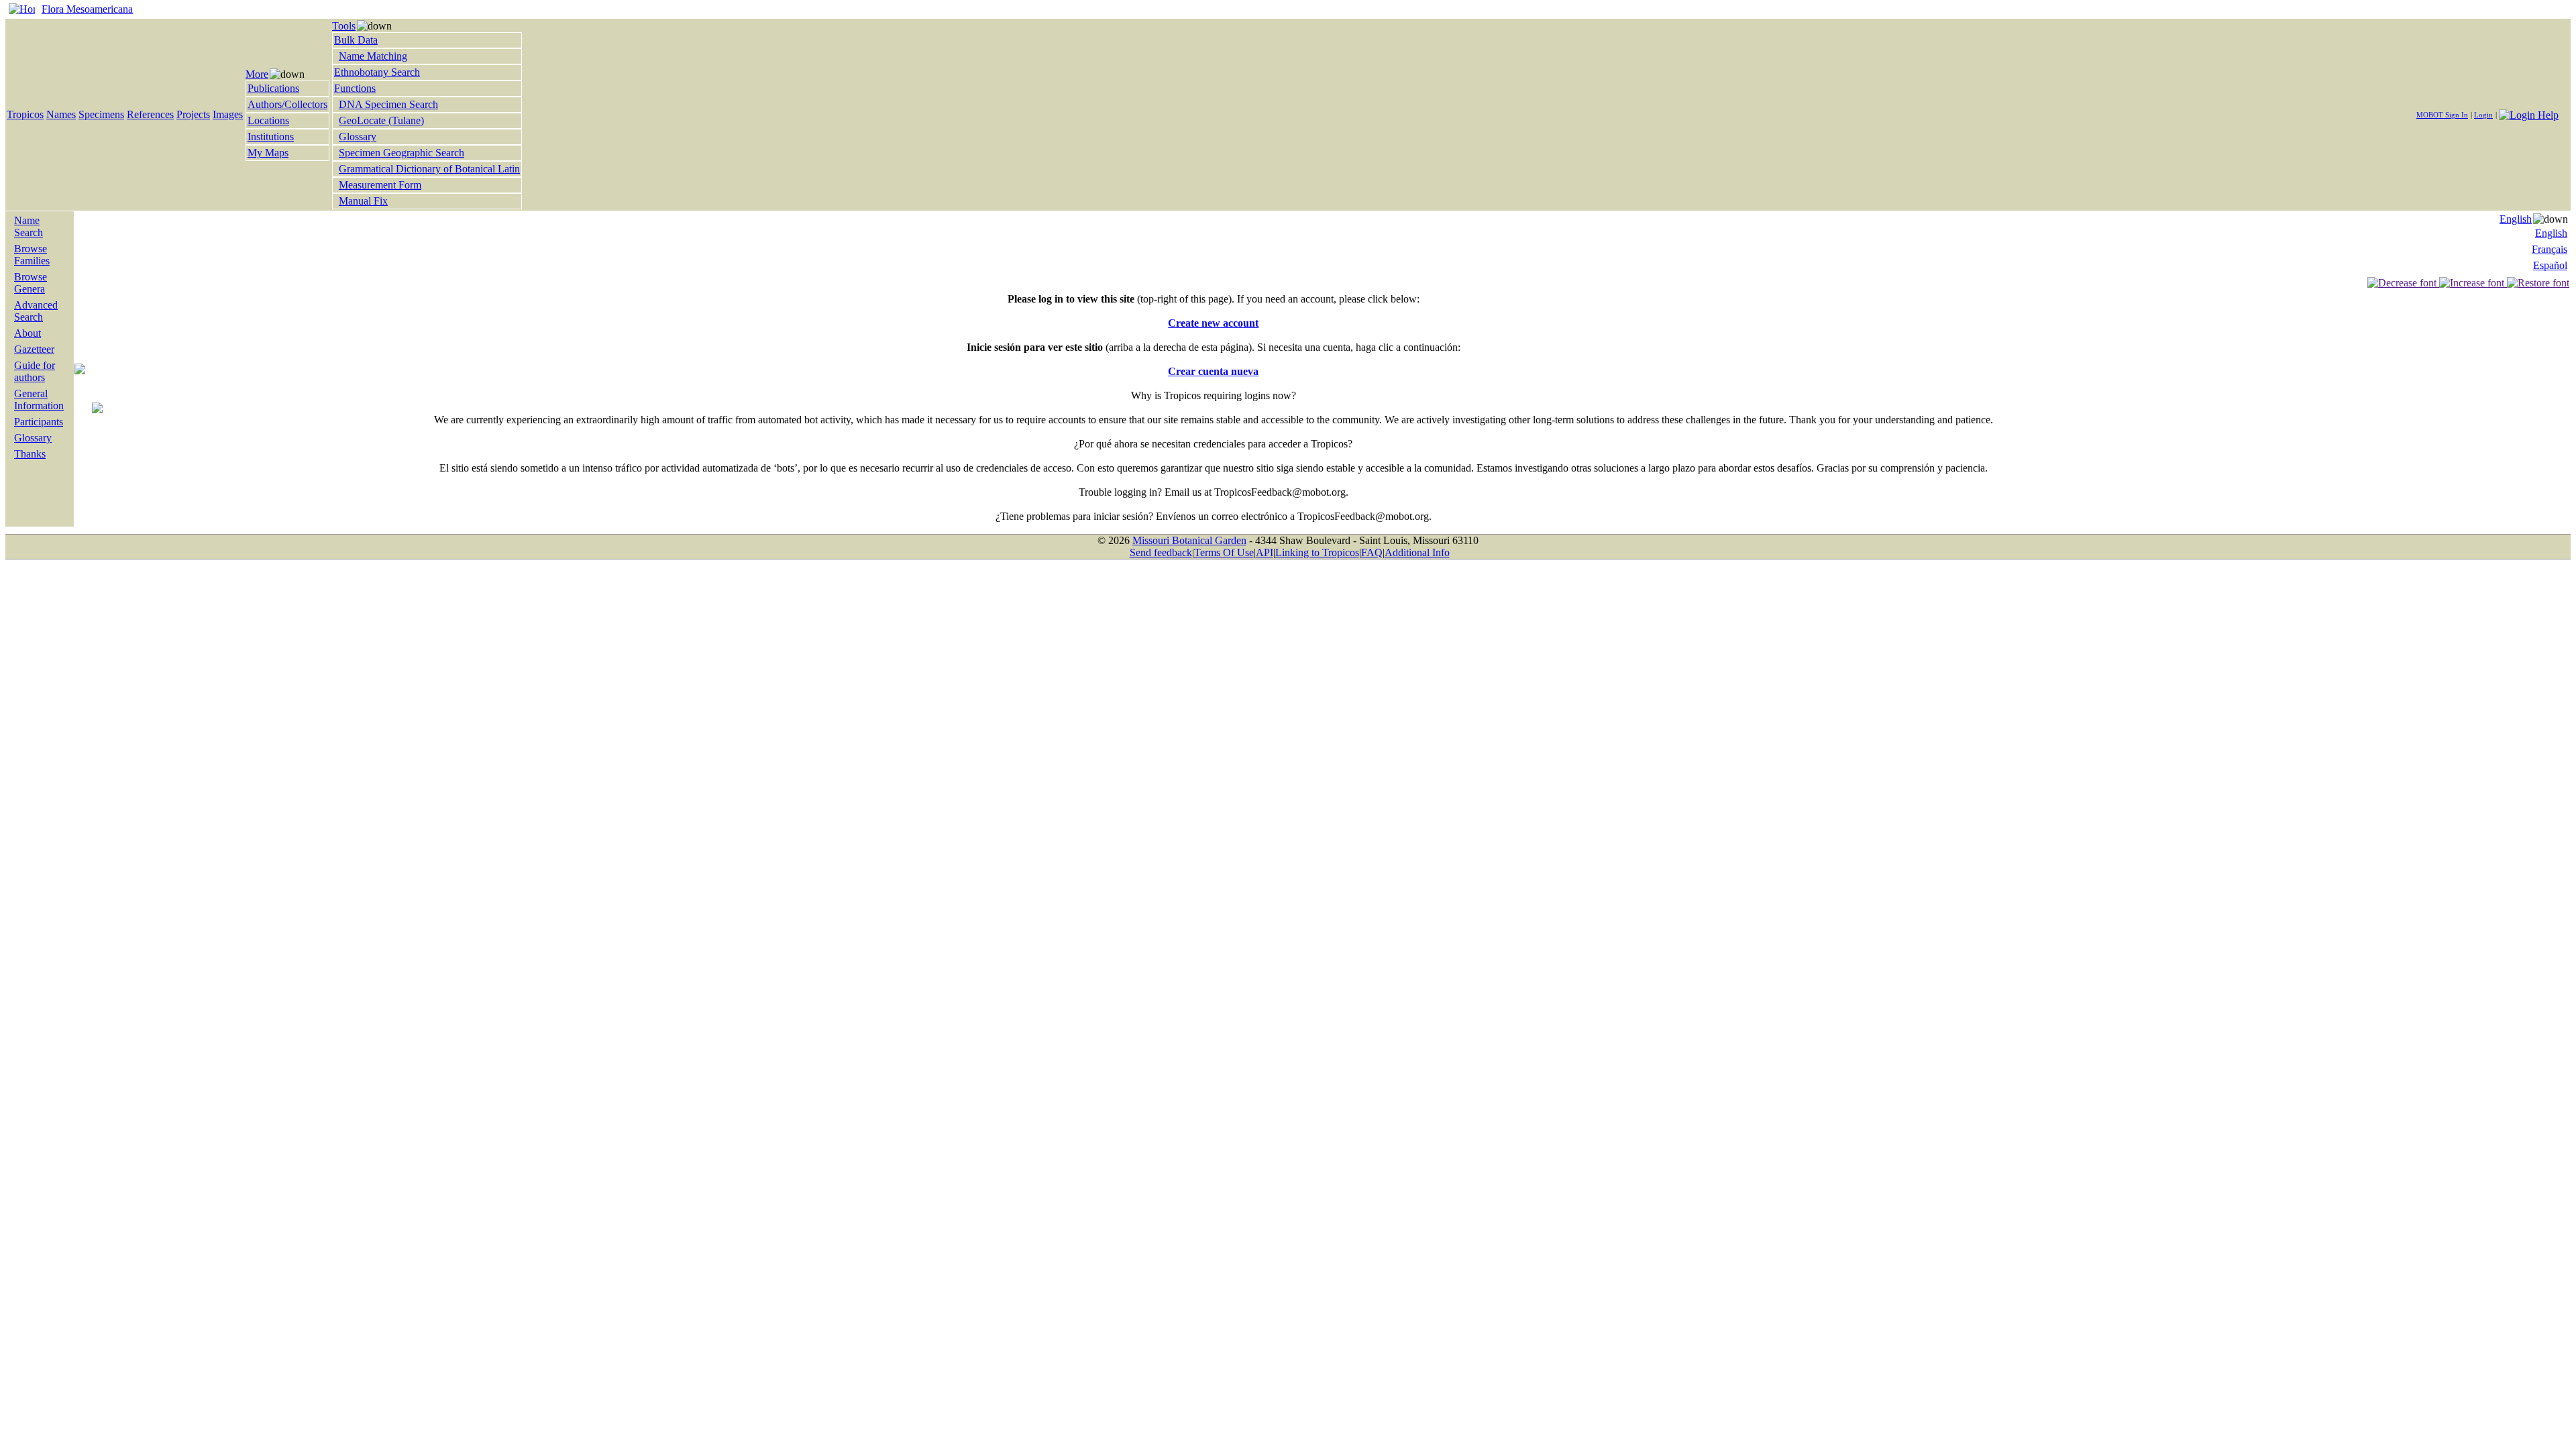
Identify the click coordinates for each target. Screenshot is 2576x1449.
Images (228, 114)
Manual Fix (363, 201)
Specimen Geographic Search (401, 153)
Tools (344, 26)
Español (2550, 265)
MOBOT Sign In (2442, 115)
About (28, 333)
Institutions (271, 137)
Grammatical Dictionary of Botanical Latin (429, 169)
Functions (355, 88)
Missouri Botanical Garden (1189, 540)
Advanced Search (36, 311)
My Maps (268, 153)
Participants (39, 422)
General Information (39, 399)
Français (2550, 249)
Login (2483, 115)
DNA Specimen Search (388, 104)
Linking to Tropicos (1317, 552)
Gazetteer (34, 349)
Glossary (358, 137)
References (150, 114)
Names (61, 114)
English (2516, 219)
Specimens (101, 114)
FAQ (1372, 552)
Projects (193, 114)
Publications (273, 88)
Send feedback (1161, 552)
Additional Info (1417, 552)
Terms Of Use (1224, 552)
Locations (268, 120)
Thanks (30, 454)
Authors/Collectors (287, 104)
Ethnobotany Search (377, 72)
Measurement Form (380, 185)
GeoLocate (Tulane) (381, 120)
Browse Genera (31, 283)
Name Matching (373, 56)
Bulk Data (356, 40)
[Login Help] (2529, 114)
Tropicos (25, 114)
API (1265, 552)
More (257, 74)
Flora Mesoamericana (87, 9)
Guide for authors (35, 371)
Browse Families (32, 255)
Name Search (29, 226)
